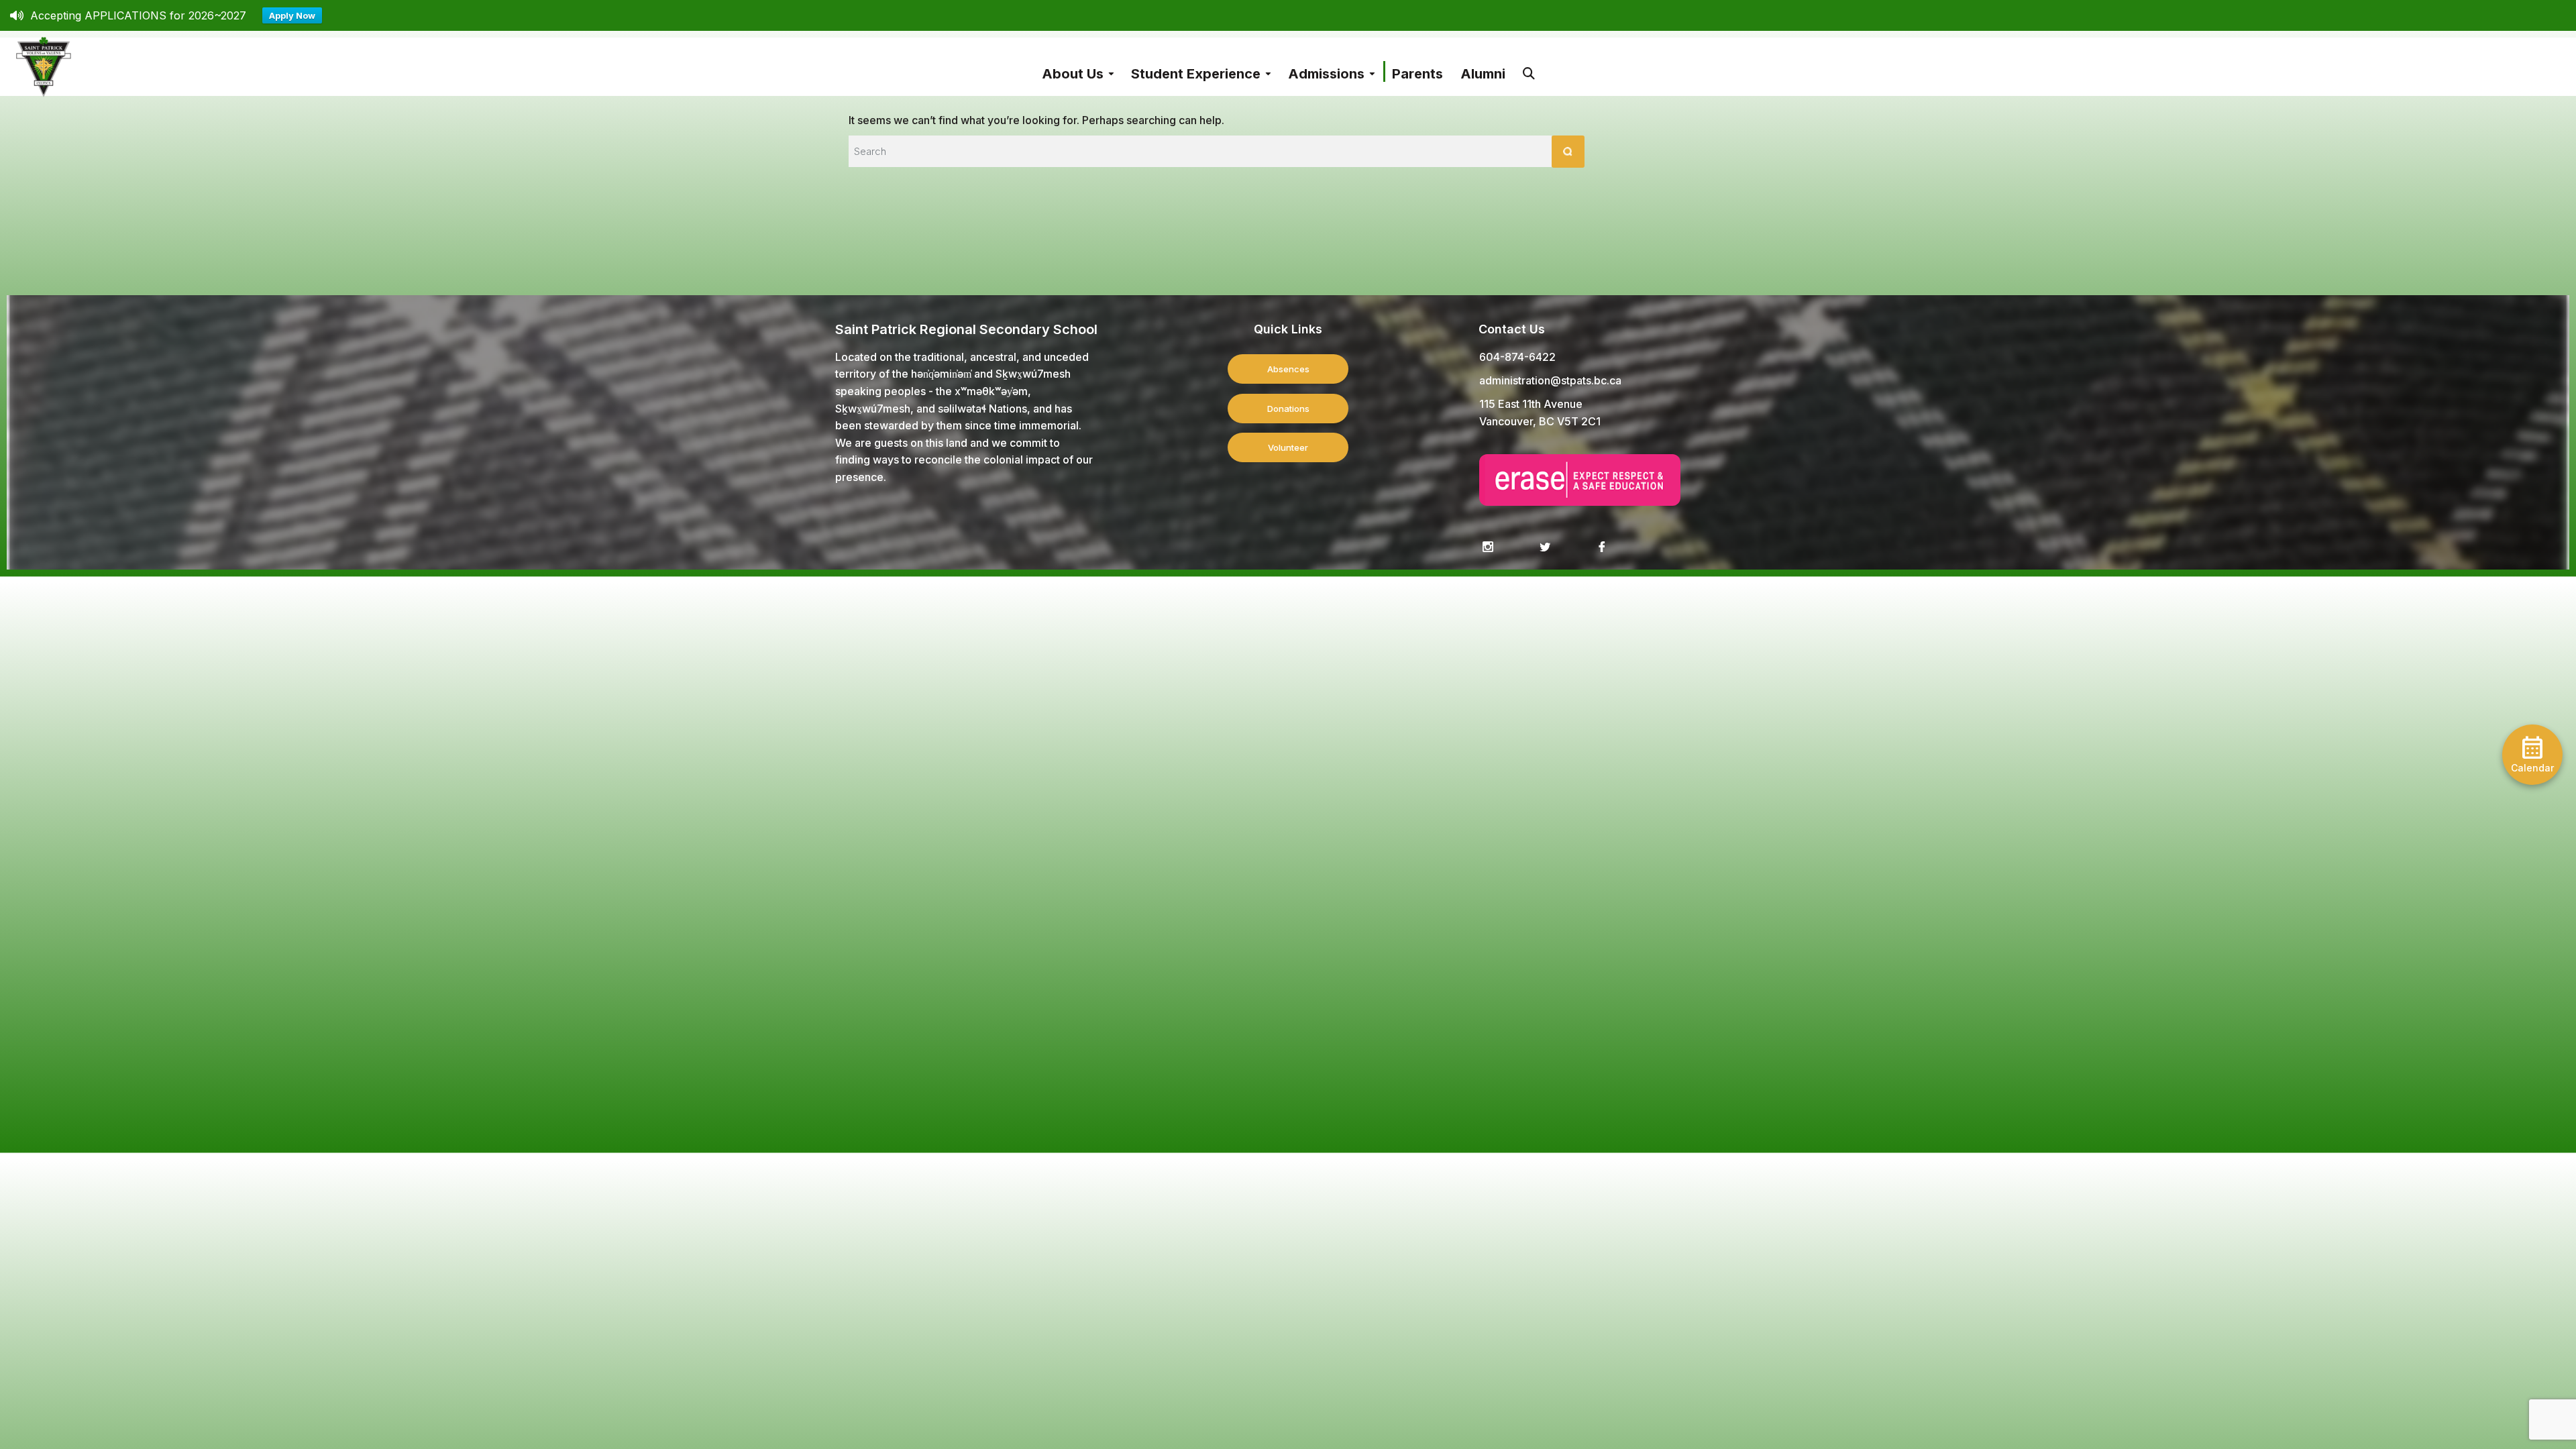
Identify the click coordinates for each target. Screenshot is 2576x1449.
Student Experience (1196, 74)
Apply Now (292, 15)
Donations (1288, 409)
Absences (1288, 369)
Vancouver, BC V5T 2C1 (1540, 421)
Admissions (1326, 74)
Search (1529, 67)
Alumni (1483, 74)
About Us (1073, 74)
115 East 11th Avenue (1531, 404)
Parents (1417, 74)
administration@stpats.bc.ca (1550, 380)
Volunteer (1288, 447)
